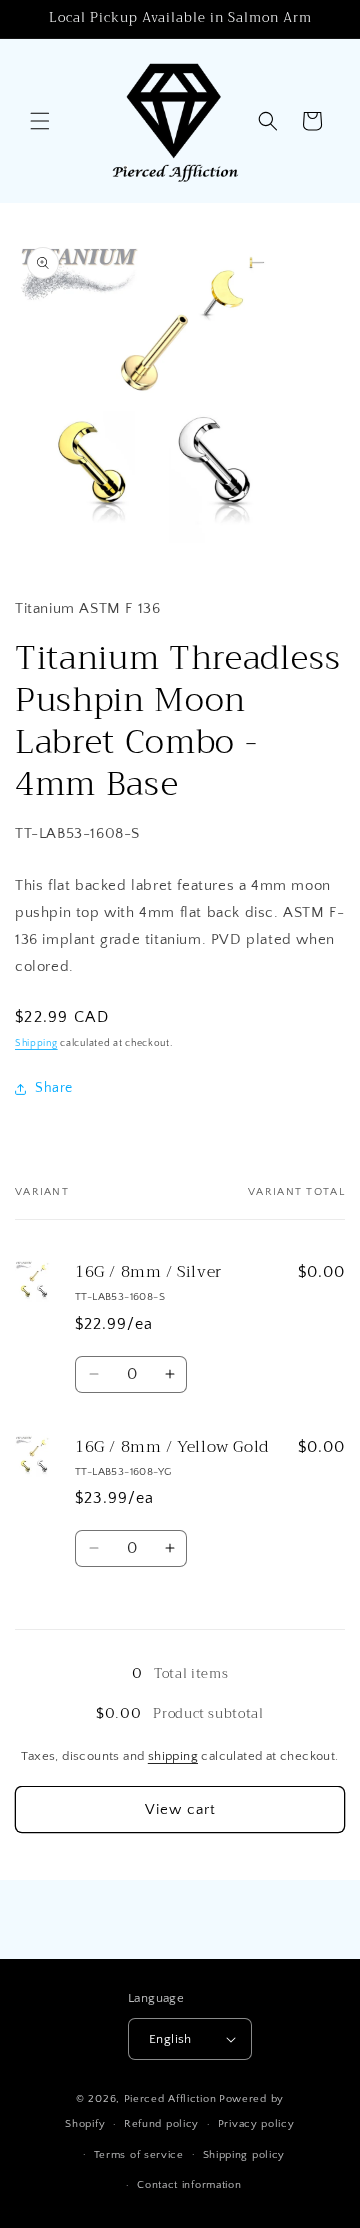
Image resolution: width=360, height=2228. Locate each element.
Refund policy (161, 2124)
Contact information (189, 2185)
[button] (40, 121)
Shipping (36, 1043)
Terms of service (139, 2155)
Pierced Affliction (170, 2099)
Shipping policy (244, 2155)
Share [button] (54, 1088)
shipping (173, 1756)
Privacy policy (256, 2124)
